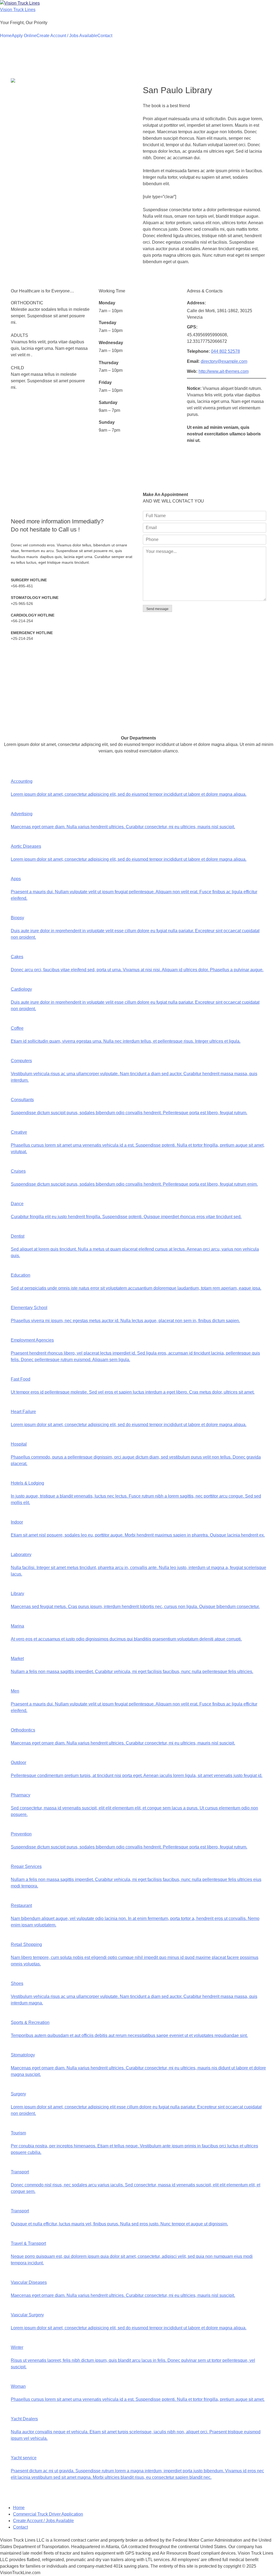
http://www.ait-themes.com (224, 371)
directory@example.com (224, 361)
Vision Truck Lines (18, 10)
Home (6, 36)
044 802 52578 (225, 351)
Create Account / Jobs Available (67, 36)
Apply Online (24, 36)
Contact (105, 36)
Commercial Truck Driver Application (48, 2514)
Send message (157, 609)
